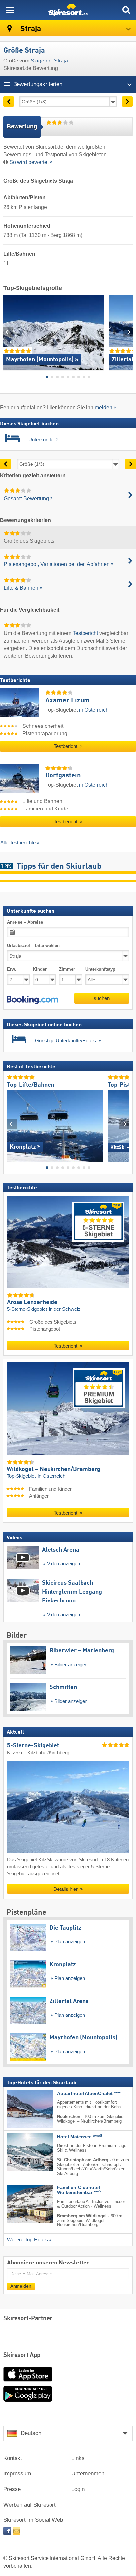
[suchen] (126, 10)
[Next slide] (128, 332)
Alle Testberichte (18, 842)
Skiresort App (22, 2355)
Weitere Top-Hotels (27, 2240)
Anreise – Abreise (25, 922)
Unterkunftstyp (100, 969)
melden (103, 408)
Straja (30, 29)
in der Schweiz (65, 1309)
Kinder (40, 969)
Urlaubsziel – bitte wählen (33, 946)
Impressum (17, 2474)
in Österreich (94, 710)
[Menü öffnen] (10, 10)
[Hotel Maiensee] (20, 2152)
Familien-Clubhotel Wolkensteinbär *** (79, 2190)
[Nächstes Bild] (124, 1124)
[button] (33, 1000)
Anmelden (21, 2286)
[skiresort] (68, 10)
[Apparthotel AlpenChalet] (20, 2109)
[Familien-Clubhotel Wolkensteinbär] (20, 2204)
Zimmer (67, 969)
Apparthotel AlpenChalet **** (89, 2093)
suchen (102, 998)
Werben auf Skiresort (30, 2505)
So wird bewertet (29, 162)
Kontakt (13, 2458)
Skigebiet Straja (49, 61)
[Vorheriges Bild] (12, 1124)
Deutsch (31, 2433)
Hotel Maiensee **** (80, 2137)
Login (78, 2489)
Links (78, 2458)
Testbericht (85, 633)
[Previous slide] (8, 332)
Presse (12, 2489)
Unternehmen (88, 2474)
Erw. (12, 969)
